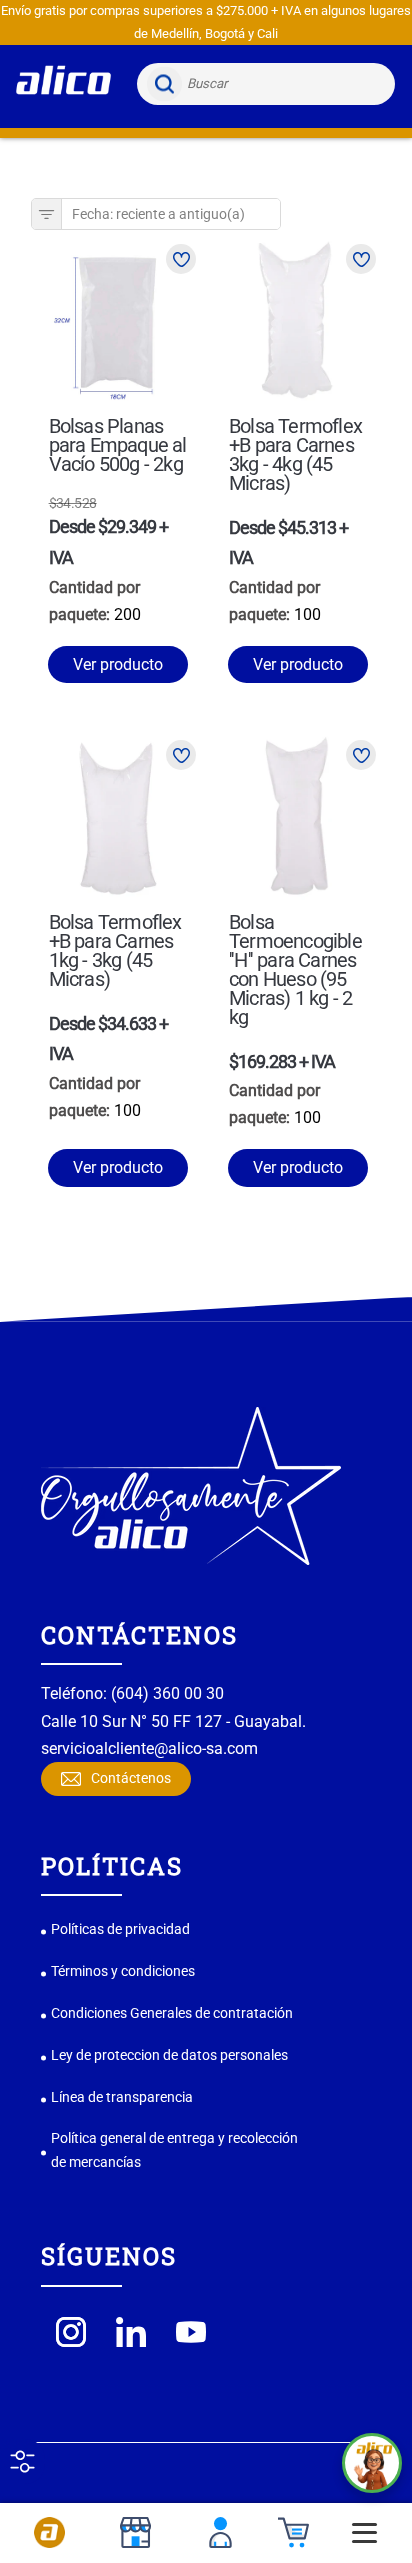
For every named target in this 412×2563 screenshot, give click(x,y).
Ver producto (118, 664)
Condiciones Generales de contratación (172, 2013)
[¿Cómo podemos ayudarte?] (372, 2463)
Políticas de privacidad (120, 1929)
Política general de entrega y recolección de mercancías (174, 2150)
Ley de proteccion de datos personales (169, 2055)
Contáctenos (131, 1778)
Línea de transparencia (122, 2097)
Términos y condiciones (123, 1971)
